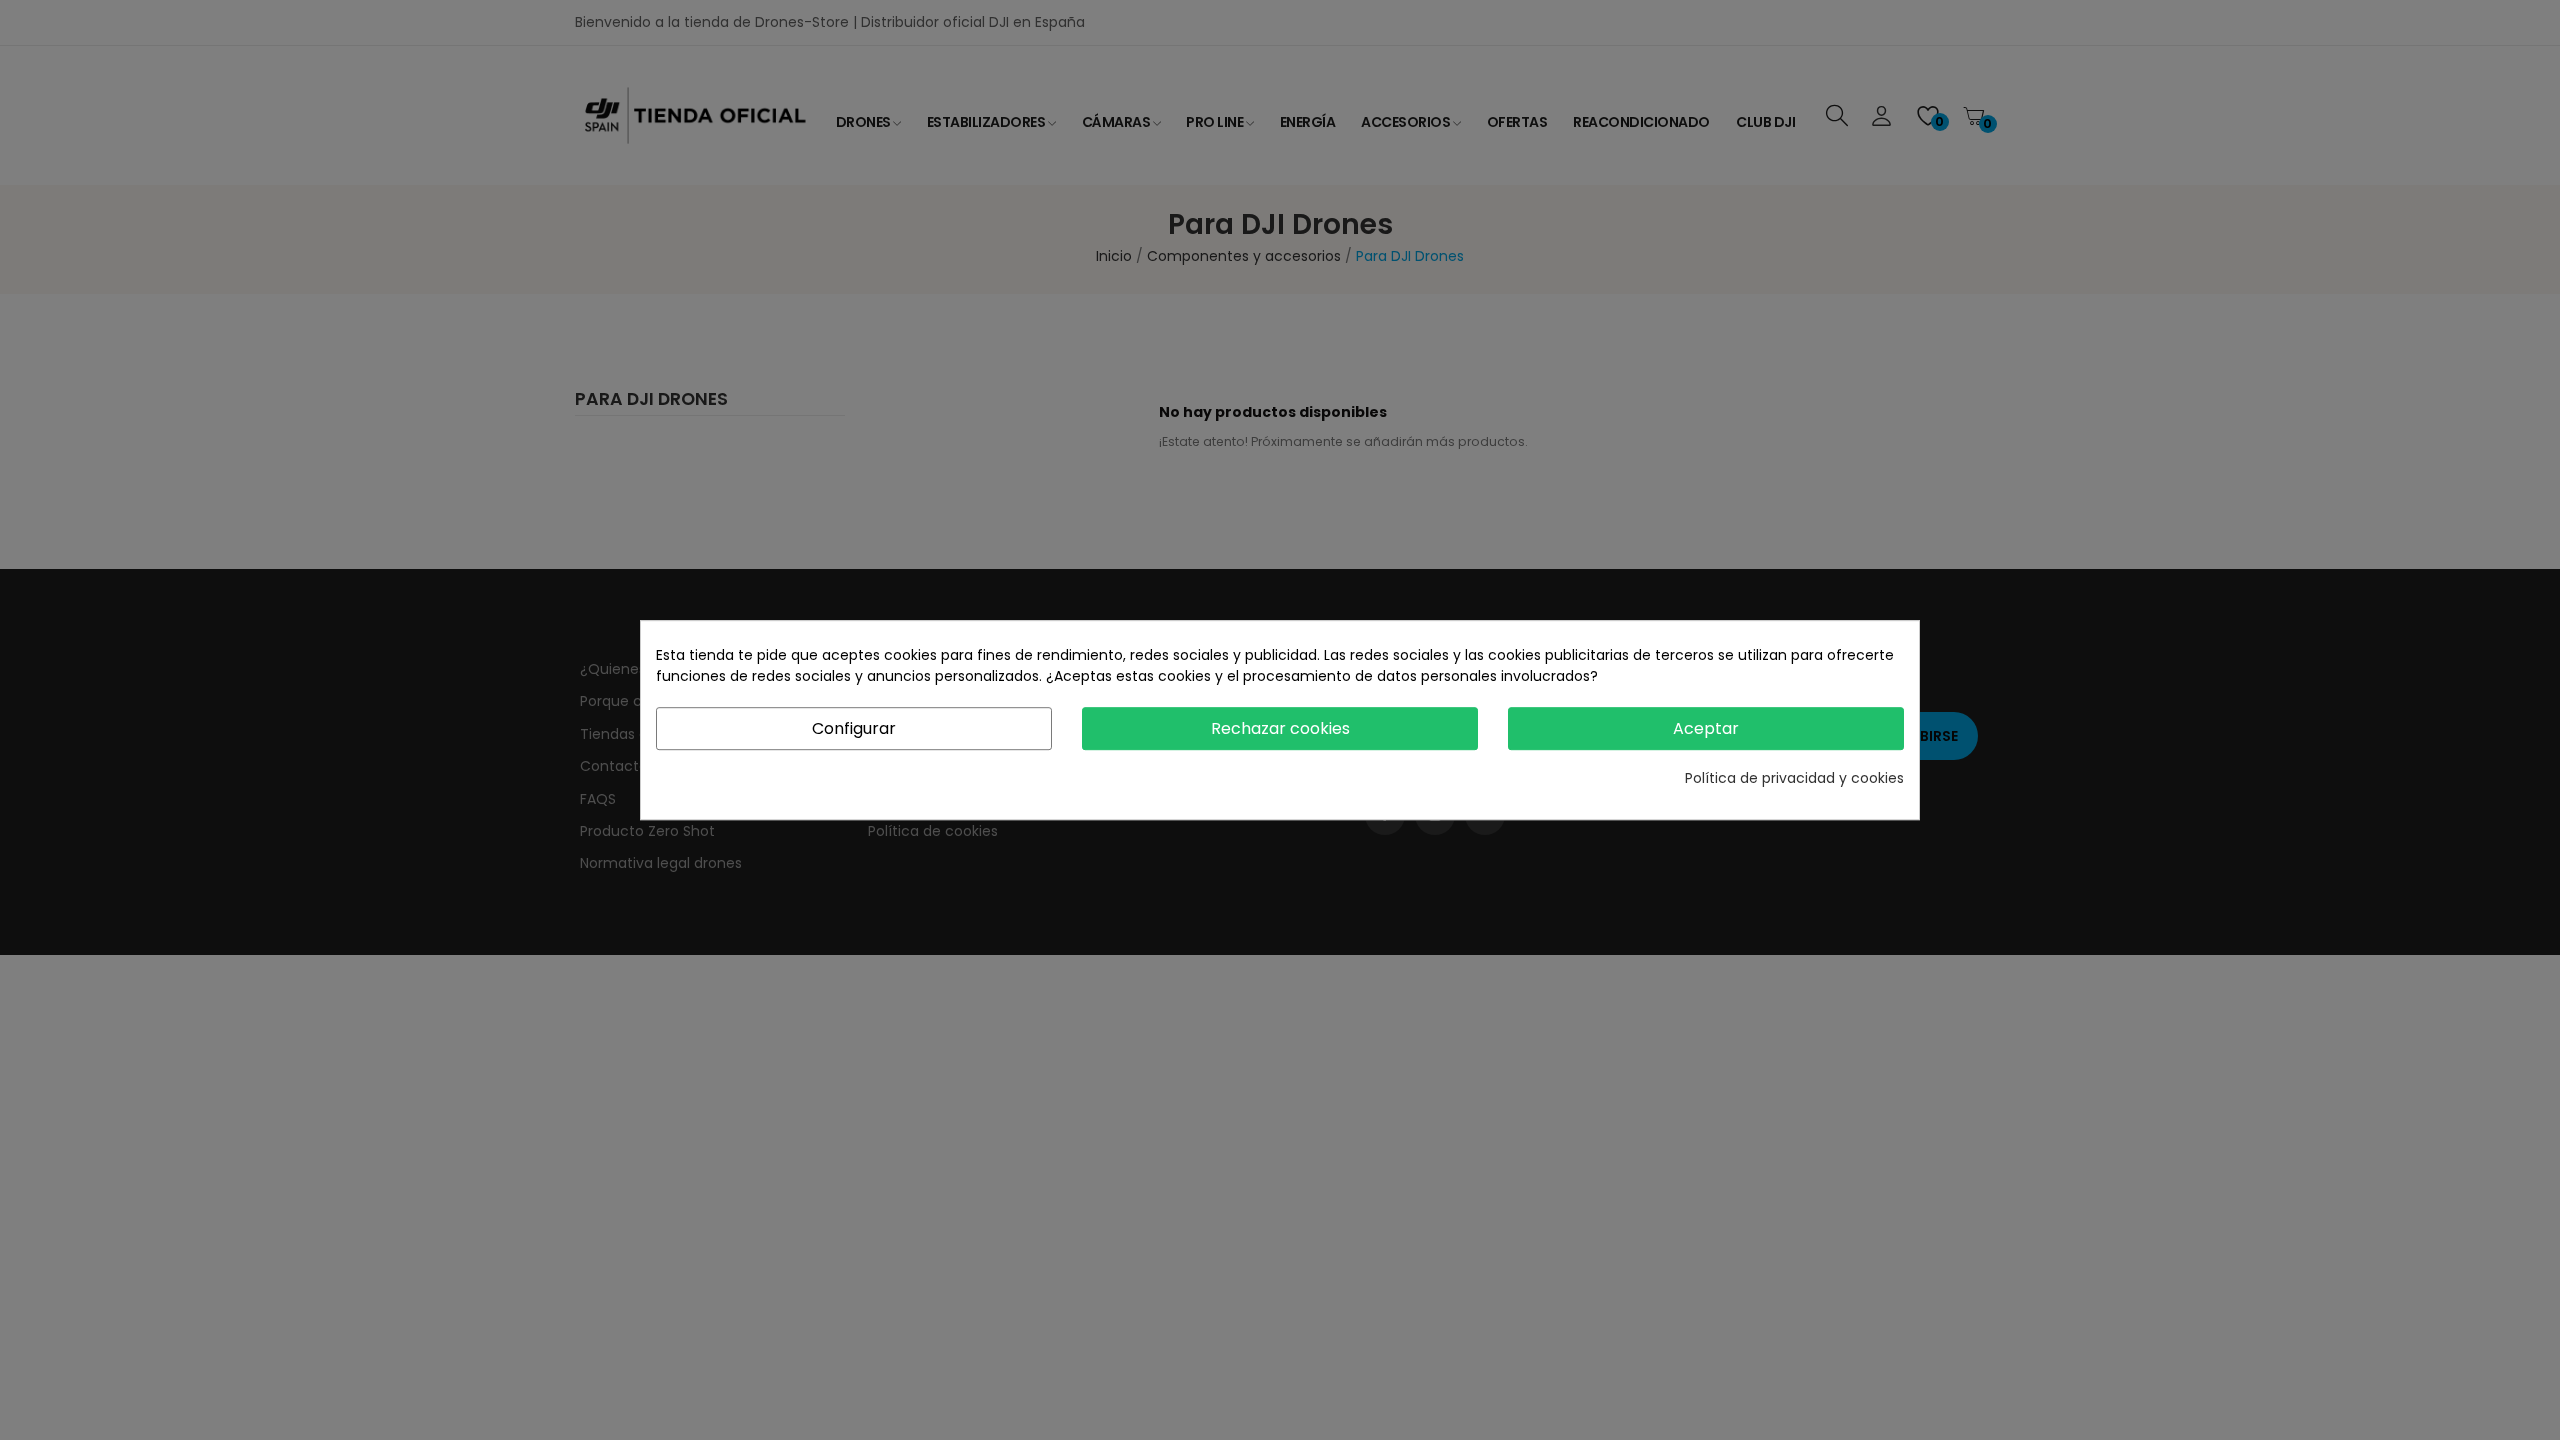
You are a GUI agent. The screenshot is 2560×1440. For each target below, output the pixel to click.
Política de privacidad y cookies (1794, 778)
